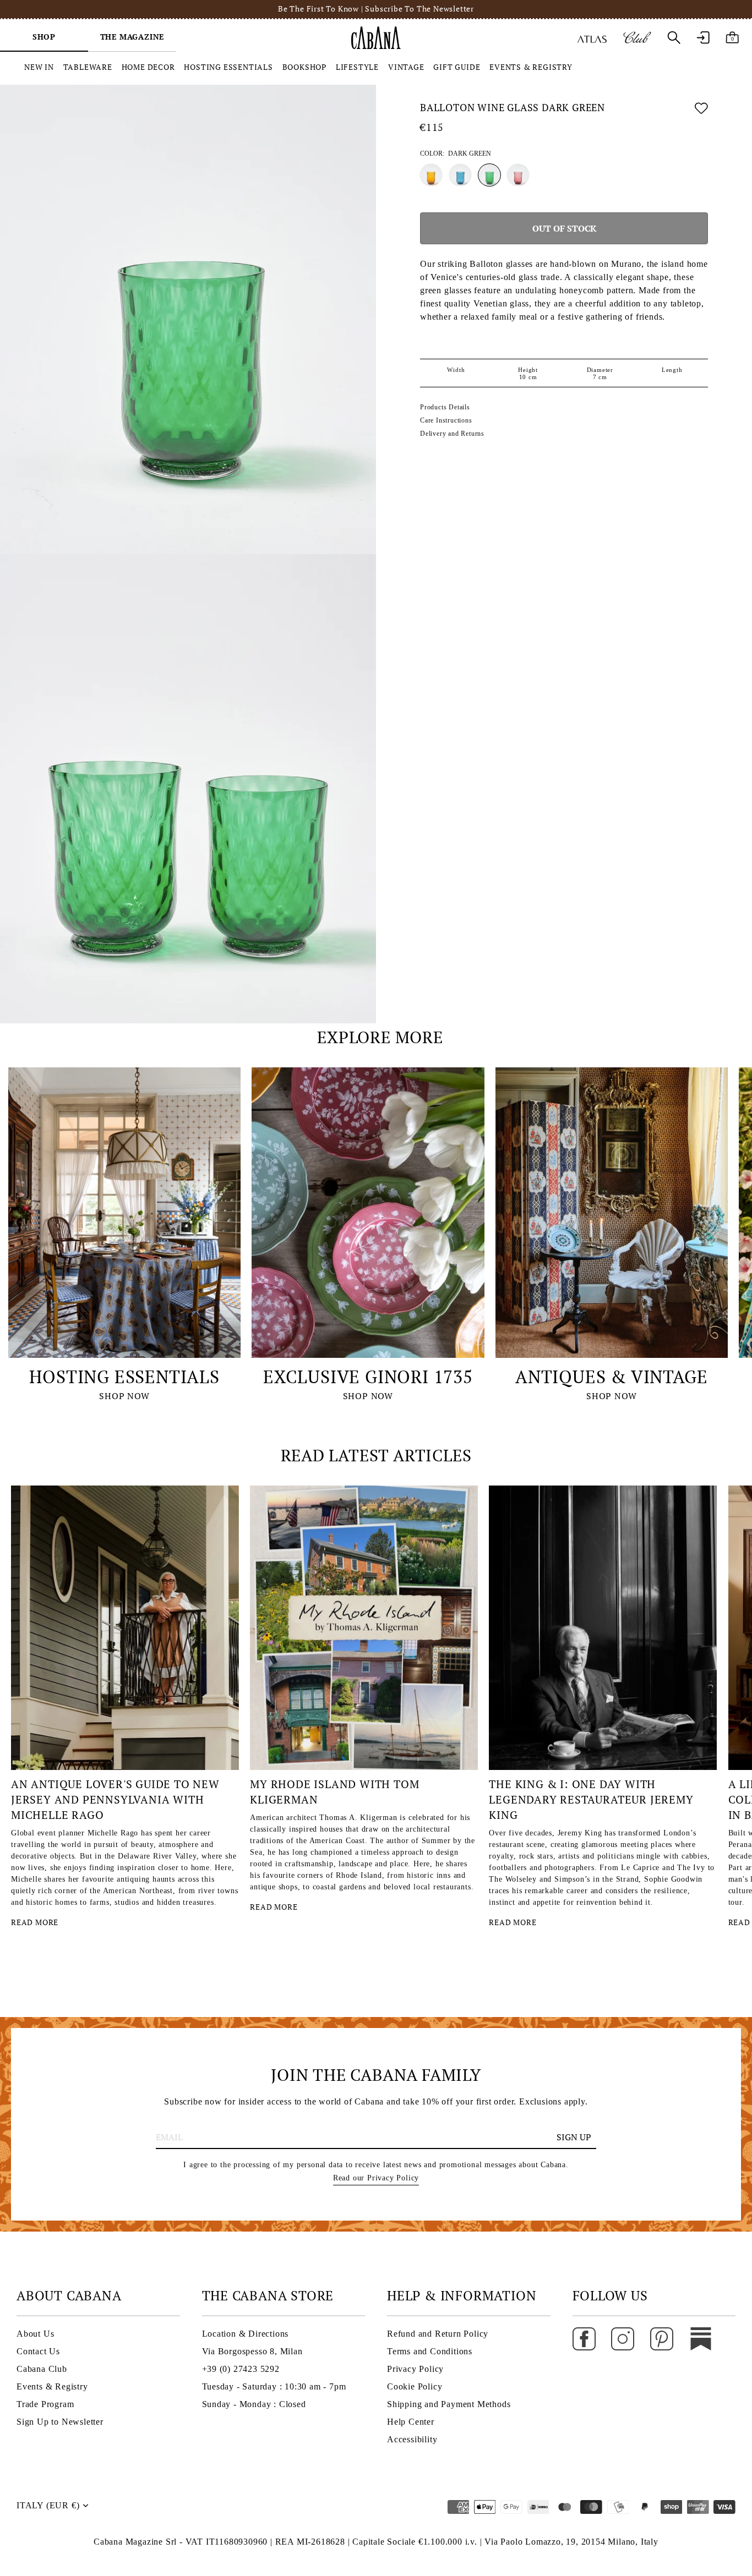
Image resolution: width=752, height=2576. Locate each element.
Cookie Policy (415, 2386)
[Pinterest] (662, 2338)
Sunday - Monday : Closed (254, 2404)
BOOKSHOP (304, 67)
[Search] (674, 37)
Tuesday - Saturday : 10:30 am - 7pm (274, 2386)
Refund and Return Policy (438, 2334)
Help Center (411, 2422)
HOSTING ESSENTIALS (228, 67)
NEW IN (39, 67)
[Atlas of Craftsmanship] (592, 37)
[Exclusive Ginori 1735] (368, 1213)
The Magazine (132, 37)
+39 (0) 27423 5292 (241, 2369)
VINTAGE (406, 67)
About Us (35, 2334)
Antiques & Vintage (611, 1377)
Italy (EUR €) (48, 2505)
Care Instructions (446, 420)
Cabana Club (42, 2369)
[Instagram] (623, 2338)
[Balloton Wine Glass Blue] (460, 175)
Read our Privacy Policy (376, 2178)
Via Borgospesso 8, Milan (252, 2351)
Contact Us (38, 2351)
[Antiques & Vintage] (612, 1213)
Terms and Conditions (430, 2351)
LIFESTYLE (357, 67)
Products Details (445, 407)
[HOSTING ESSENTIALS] (124, 1213)
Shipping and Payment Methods (449, 2404)
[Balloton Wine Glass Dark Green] (489, 175)
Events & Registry (52, 2386)
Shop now (124, 1396)
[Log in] (703, 37)
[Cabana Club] (637, 37)
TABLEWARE (88, 67)
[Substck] (701, 2338)
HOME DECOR (148, 67)
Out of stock (564, 228)
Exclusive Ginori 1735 (368, 1377)
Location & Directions (246, 2334)
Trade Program (45, 2404)
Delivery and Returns (452, 434)
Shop (44, 37)
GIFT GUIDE (457, 67)
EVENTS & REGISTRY (531, 67)
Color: (456, 154)
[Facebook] (584, 2338)
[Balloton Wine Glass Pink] (518, 175)
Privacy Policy (415, 2369)
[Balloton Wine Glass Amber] (431, 175)
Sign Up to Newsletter (60, 2422)
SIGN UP (574, 2137)
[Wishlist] (701, 110)
